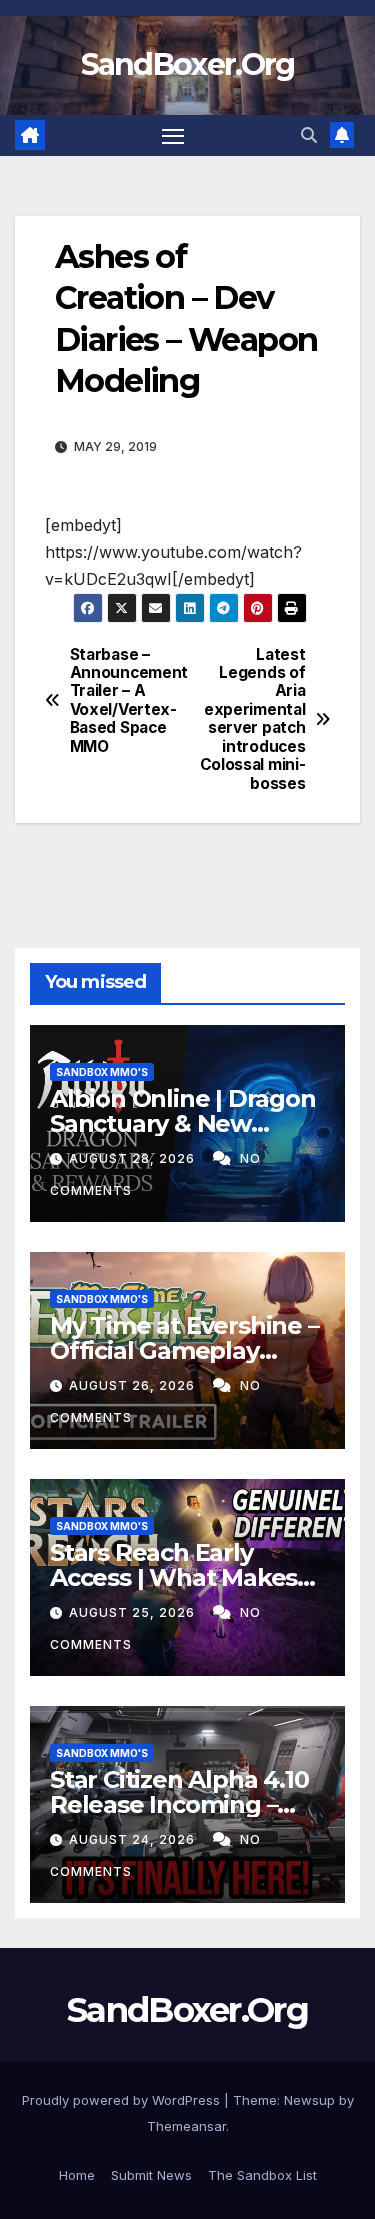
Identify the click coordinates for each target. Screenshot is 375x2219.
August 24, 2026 (134, 1839)
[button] (309, 135)
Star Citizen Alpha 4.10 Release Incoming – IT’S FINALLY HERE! (179, 1804)
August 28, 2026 (134, 1158)
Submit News (151, 2175)
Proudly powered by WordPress (123, 2100)
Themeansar (186, 2126)
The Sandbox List (262, 2175)
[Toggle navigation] (173, 136)
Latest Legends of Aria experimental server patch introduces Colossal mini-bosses (253, 719)
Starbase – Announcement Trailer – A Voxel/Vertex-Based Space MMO (129, 701)
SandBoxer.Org (188, 64)
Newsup (309, 2100)
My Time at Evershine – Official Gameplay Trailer (184, 1350)
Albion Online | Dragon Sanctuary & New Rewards (183, 1123)
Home (77, 2175)
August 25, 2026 (134, 1612)
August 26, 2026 (134, 1385)
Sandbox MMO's (102, 1072)
